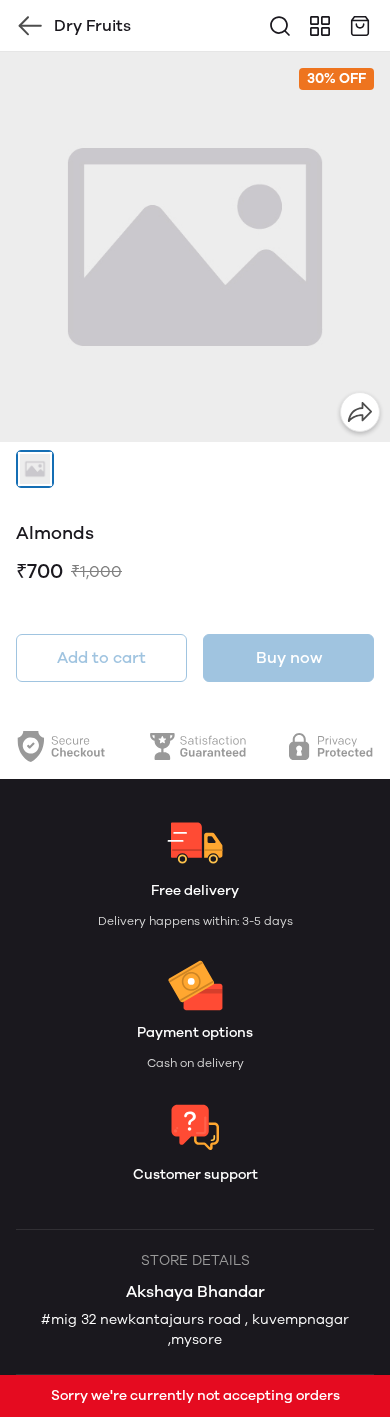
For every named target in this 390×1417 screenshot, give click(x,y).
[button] (35, 469)
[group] (195, 247)
